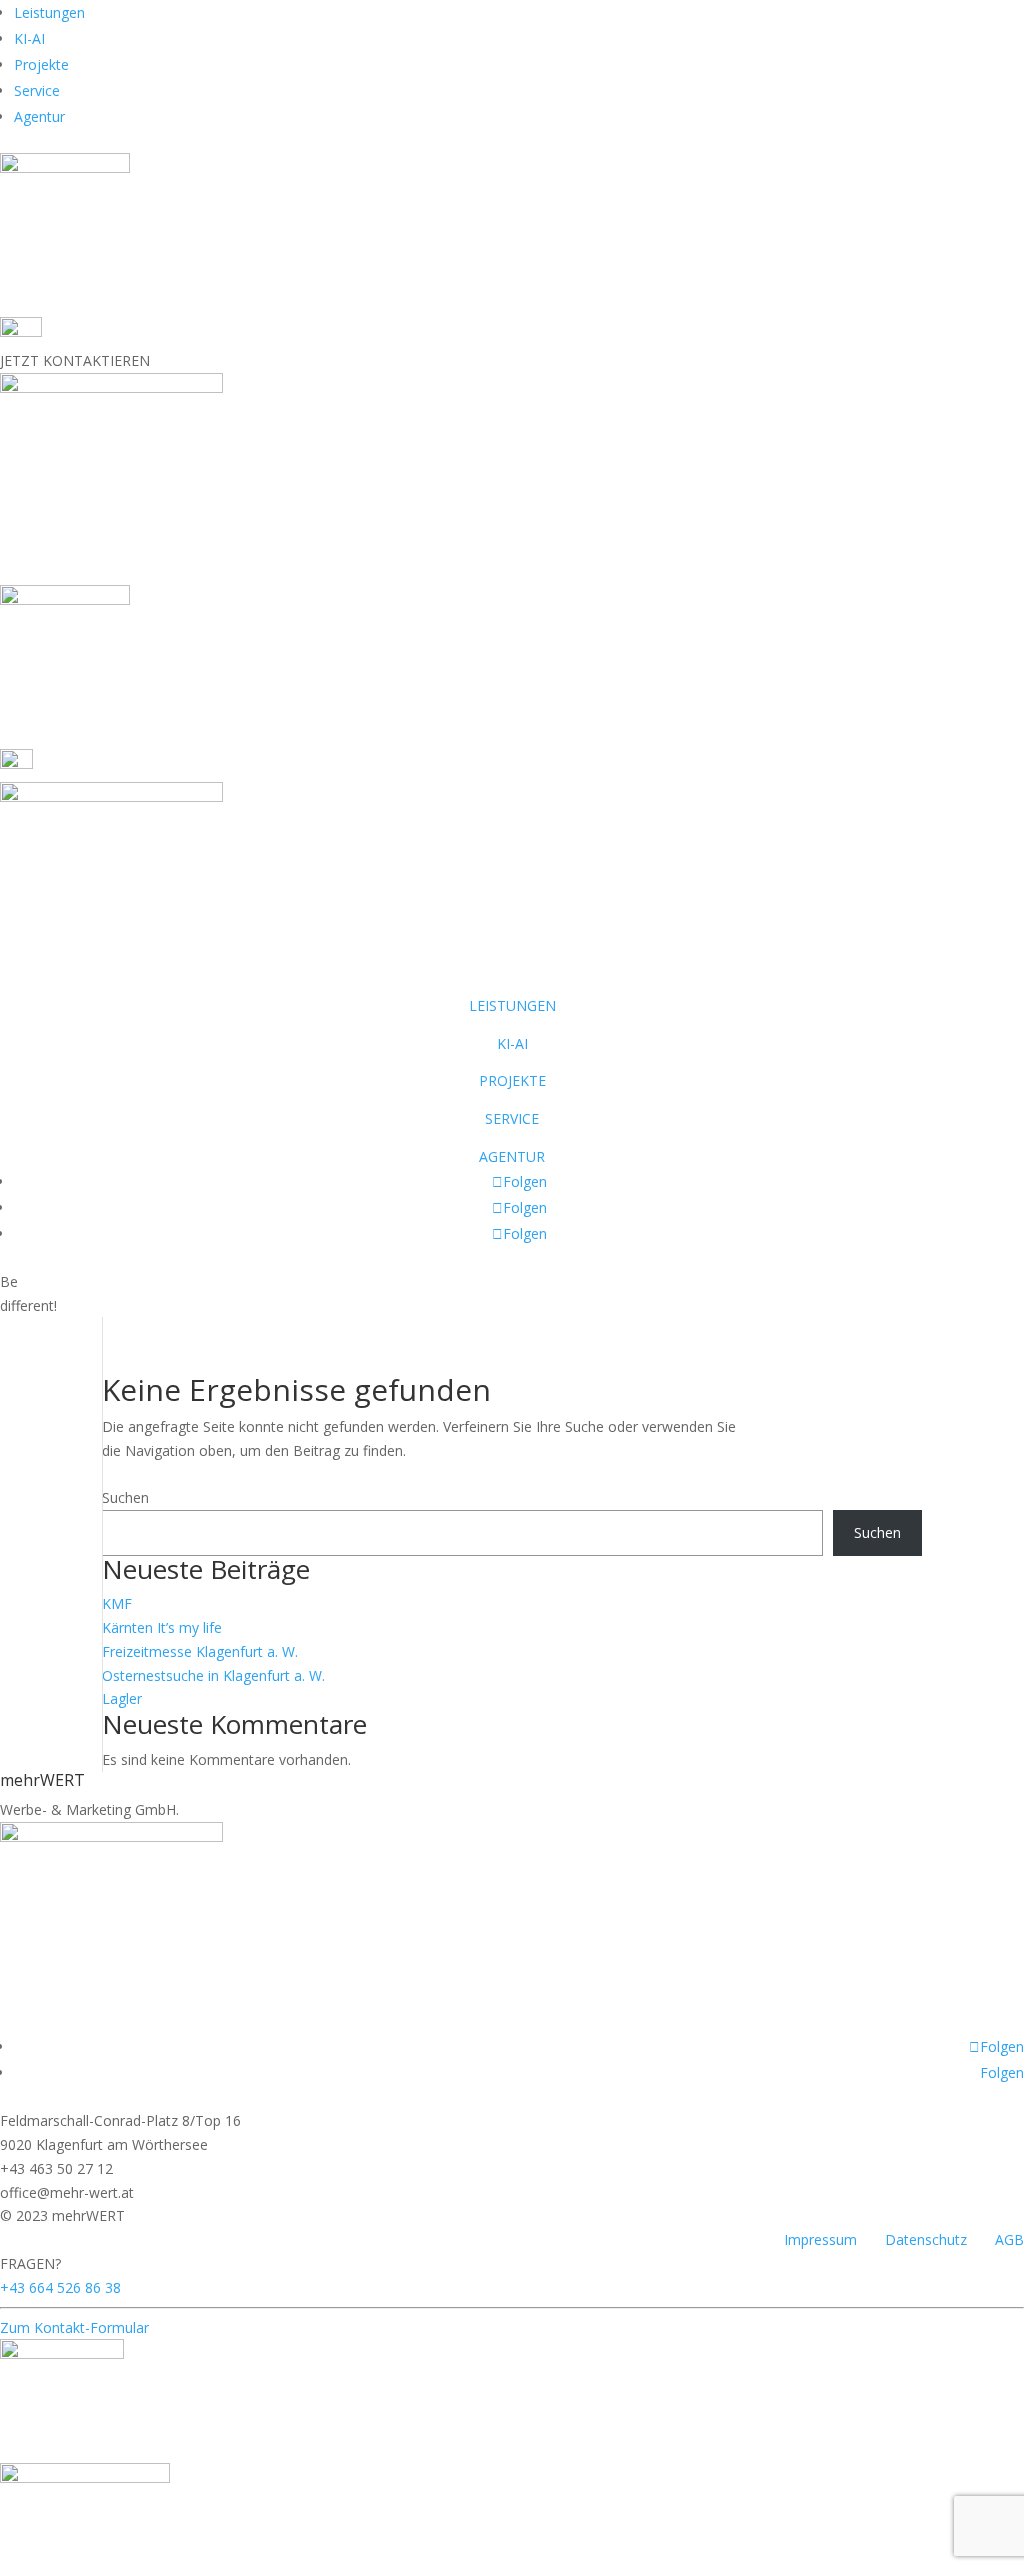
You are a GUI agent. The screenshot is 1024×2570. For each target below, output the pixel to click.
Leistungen (49, 12)
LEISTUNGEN (512, 1005)
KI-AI (29, 38)
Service (37, 90)
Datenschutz (926, 2239)
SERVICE (512, 1118)
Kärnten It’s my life (162, 1627)
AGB (1009, 2239)
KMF (117, 1603)
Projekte (41, 64)
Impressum (820, 2239)
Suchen (125, 1497)
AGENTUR (512, 1156)
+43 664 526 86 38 (60, 2287)
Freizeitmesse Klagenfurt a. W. (200, 1651)
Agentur (39, 116)
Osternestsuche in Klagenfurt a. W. (213, 1675)
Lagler (122, 1698)
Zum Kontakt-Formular (74, 2327)
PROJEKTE (512, 1080)
